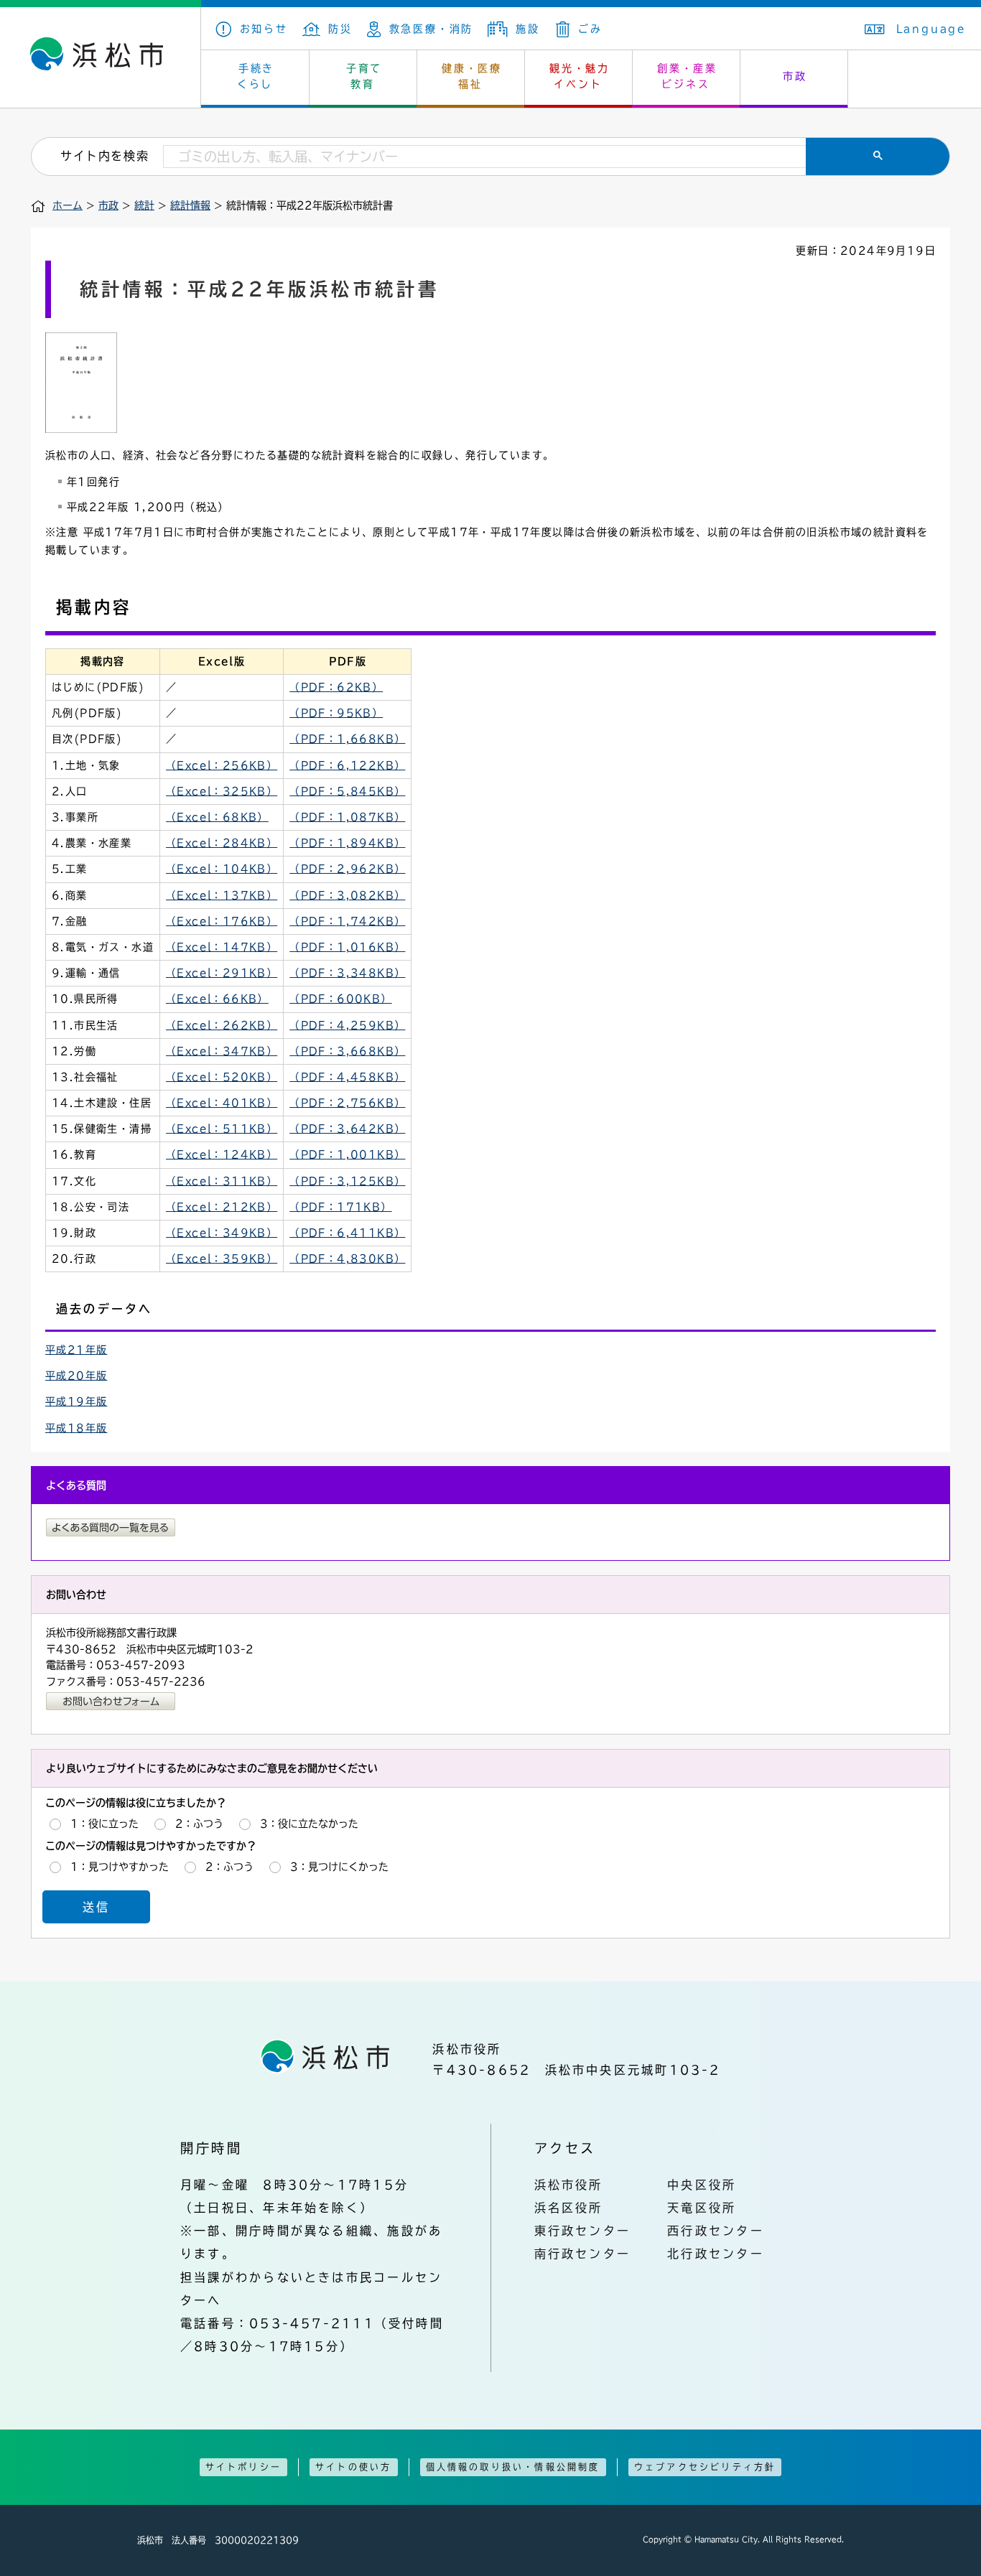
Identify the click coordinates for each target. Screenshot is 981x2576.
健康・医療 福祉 (472, 76)
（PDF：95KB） (336, 713)
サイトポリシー (243, 2467)
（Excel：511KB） (222, 1129)
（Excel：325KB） (222, 791)
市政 (795, 76)
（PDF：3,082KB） (347, 895)
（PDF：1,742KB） (347, 921)
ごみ (590, 29)
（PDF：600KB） (340, 999)
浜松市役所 (569, 2185)
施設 (527, 29)
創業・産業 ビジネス (687, 76)
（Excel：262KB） (222, 1025)
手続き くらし (256, 76)
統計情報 (190, 205)
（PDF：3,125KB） (347, 1181)
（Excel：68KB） (217, 817)
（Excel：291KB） (222, 973)
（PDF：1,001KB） (347, 1154)
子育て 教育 (364, 76)
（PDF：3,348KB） (347, 973)
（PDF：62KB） (336, 687)
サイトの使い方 (353, 2467)
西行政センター (716, 2231)
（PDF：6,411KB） (347, 1233)
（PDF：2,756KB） (347, 1103)
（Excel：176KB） (222, 921)
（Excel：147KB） (222, 947)
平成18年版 (76, 1428)
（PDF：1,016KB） (347, 947)
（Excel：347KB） (222, 1051)
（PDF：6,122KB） (347, 765)
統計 (144, 205)
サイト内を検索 (104, 156)
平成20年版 (76, 1376)
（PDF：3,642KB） (347, 1129)
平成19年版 (76, 1401)
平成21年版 (76, 1350)
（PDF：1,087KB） (347, 817)
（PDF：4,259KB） (347, 1025)
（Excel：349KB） (222, 1233)
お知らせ (264, 29)
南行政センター (583, 2254)
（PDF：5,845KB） (347, 791)
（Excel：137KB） (222, 895)
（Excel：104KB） (222, 869)
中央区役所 (702, 2185)
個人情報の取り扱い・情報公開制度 (513, 2467)
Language (931, 29)
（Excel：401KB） (222, 1103)
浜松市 (101, 57)
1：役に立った (104, 1824)
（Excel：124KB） (222, 1154)
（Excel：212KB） (222, 1207)
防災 (340, 29)
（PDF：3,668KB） (347, 1051)
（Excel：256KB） (222, 765)
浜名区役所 (569, 2208)
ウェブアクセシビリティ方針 (705, 2467)
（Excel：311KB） (222, 1181)
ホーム (68, 205)
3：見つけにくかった (339, 1867)
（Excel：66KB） (217, 999)
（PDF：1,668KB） (347, 739)
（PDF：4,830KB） (347, 1259)
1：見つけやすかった (120, 1867)
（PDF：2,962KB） (347, 869)
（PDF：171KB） (340, 1207)
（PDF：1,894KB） (347, 843)
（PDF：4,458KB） (347, 1077)
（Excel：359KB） (222, 1259)
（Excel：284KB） (222, 843)
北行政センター (716, 2254)
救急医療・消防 (431, 29)
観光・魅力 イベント (580, 76)
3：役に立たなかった (309, 1824)
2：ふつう (199, 1824)
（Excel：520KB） (222, 1077)
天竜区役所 (702, 2208)
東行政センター (583, 2231)
